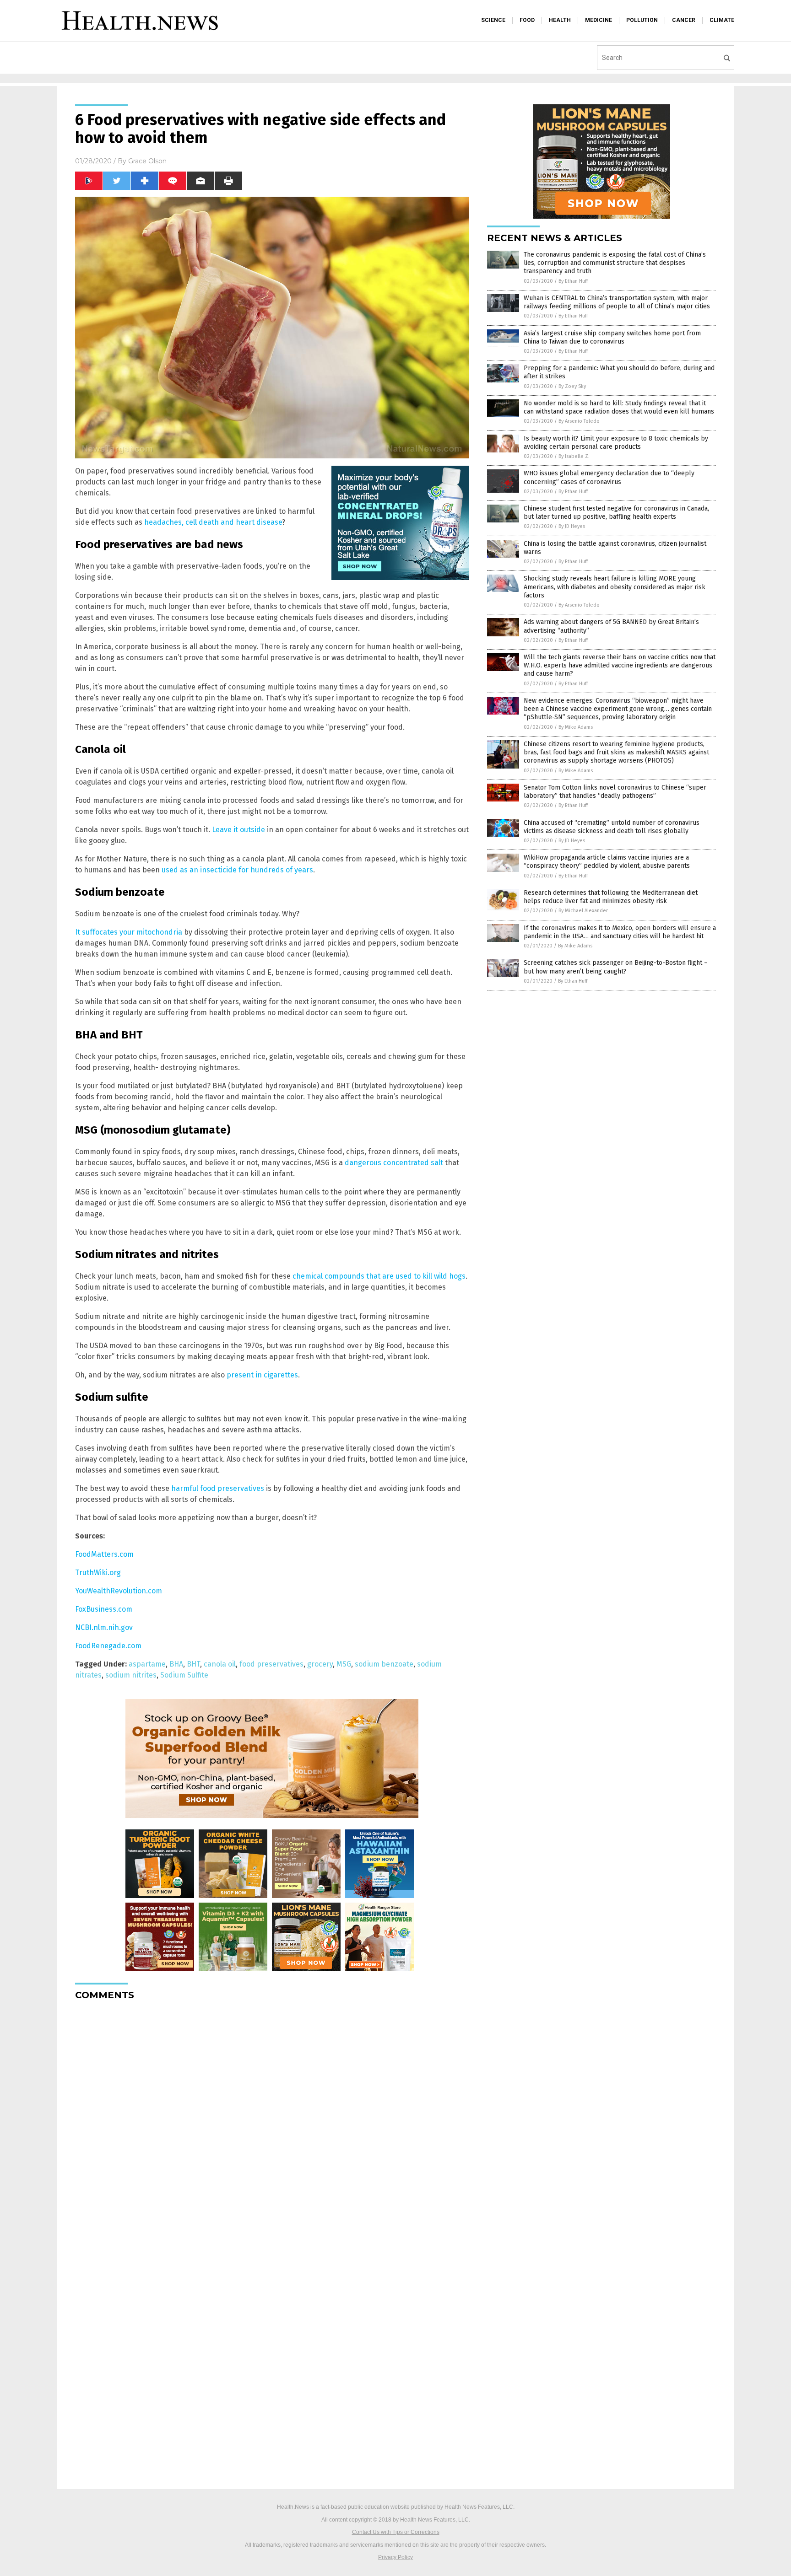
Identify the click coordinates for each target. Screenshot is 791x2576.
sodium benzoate (384, 1664)
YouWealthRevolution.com (119, 1591)
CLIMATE (722, 20)
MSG (344, 1664)
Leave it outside (238, 830)
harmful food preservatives (218, 1488)
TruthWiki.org (98, 1573)
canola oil (220, 1664)
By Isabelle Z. (574, 456)
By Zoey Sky (572, 386)
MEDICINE (599, 20)
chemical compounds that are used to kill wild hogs (379, 1276)
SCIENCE (493, 20)
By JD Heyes (572, 526)
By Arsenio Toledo (579, 421)
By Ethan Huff (573, 281)
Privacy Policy (395, 2557)
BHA (176, 1664)
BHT (193, 1664)
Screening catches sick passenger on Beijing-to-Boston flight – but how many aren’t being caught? (616, 967)
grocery (320, 1664)
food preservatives (271, 1664)
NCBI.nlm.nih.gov (104, 1627)
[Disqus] (272, 2122)
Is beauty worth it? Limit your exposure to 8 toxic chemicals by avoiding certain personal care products (616, 443)
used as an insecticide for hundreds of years (237, 870)
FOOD (527, 20)
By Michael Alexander (583, 911)
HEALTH (560, 20)
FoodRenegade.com (108, 1646)
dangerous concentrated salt (394, 1163)
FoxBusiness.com (104, 1609)
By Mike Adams (576, 727)
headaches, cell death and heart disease (213, 522)
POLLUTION (642, 20)
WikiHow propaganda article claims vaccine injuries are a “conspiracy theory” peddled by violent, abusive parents (607, 862)
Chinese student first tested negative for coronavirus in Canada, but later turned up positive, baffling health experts (616, 513)
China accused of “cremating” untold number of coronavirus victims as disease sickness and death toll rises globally (612, 827)
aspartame (147, 1664)
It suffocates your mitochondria (129, 932)
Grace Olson (147, 161)
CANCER (684, 20)
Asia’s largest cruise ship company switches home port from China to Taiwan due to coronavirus (612, 337)
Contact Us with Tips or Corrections (396, 2532)
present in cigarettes (262, 1375)
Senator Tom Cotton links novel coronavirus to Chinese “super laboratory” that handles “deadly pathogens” (615, 792)
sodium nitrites (131, 1675)
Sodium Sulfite (184, 1675)
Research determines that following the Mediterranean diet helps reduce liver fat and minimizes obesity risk (611, 897)
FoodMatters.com (104, 1554)
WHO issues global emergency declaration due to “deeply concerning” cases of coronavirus (609, 477)
